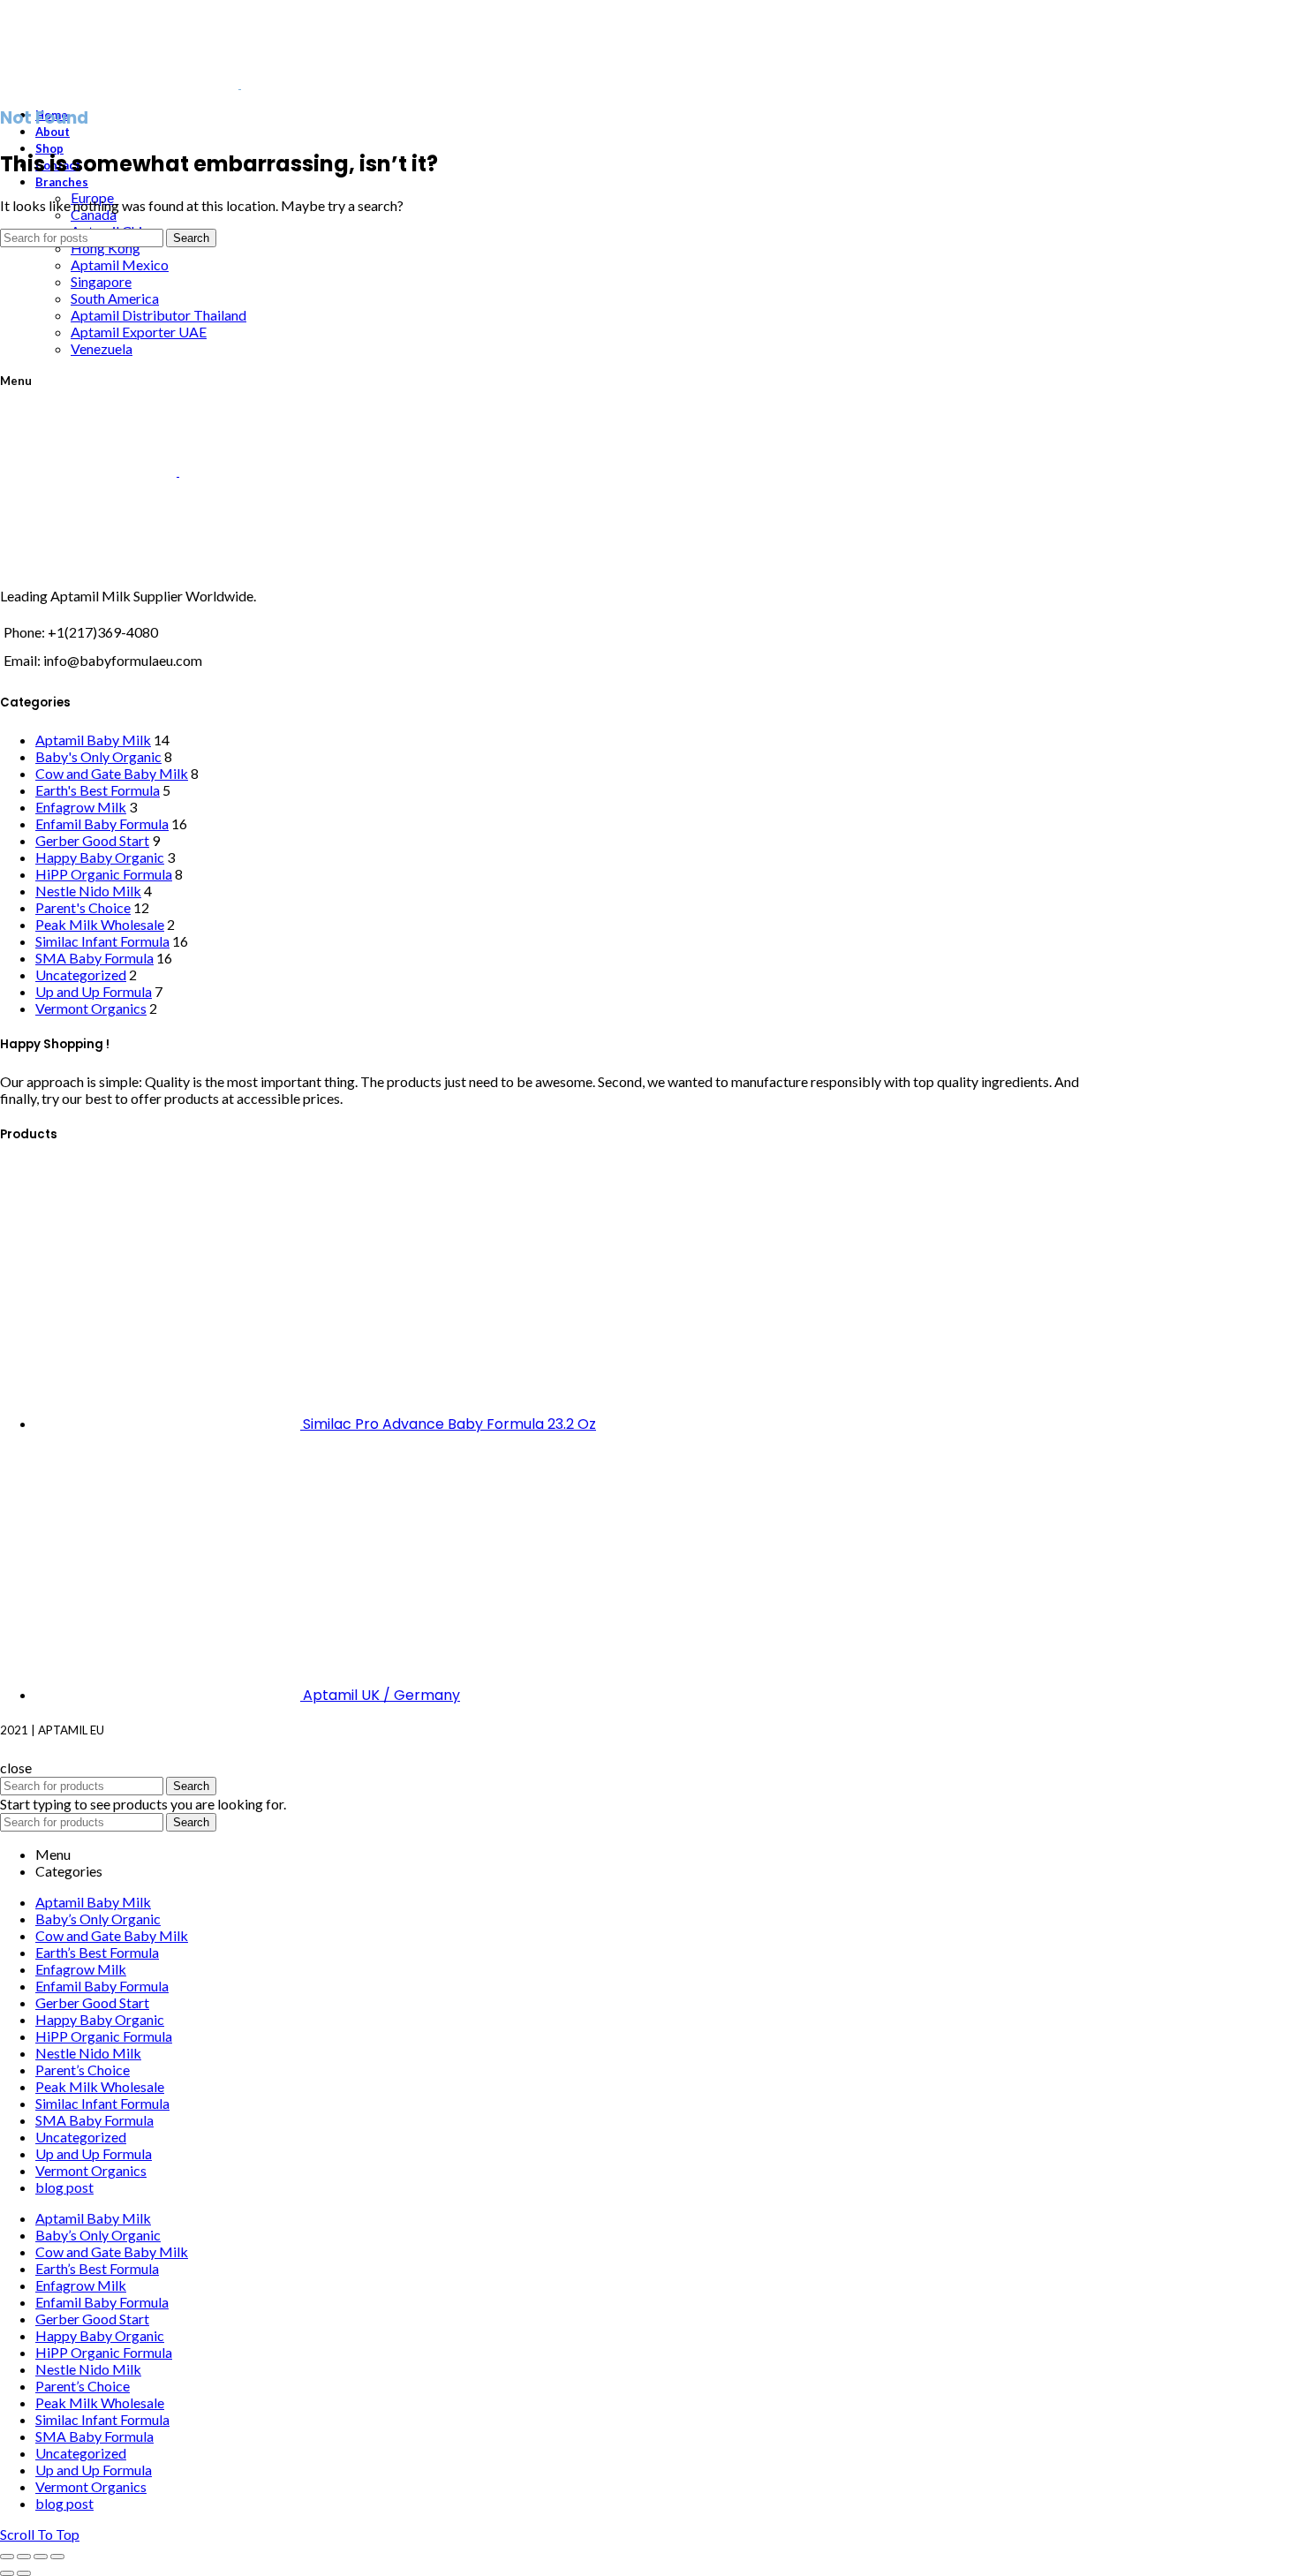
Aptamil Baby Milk (93, 740)
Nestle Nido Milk (88, 891)
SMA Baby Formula (94, 958)
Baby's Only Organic (98, 756)
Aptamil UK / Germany (381, 1695)
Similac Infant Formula (102, 941)
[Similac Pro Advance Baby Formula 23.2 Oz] (169, 1423)
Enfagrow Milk (81, 807)
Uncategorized (81, 974)
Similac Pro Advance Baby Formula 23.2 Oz (449, 1424)
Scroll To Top (40, 2534)
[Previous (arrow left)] (7, 2573)
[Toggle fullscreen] (41, 2557)
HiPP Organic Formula (104, 874)
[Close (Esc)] (7, 2557)
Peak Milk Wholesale (100, 924)
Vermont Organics (91, 1008)
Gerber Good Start (92, 840)
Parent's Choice (83, 907)
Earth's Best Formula (98, 790)
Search (191, 238)
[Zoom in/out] (57, 2557)
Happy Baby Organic (100, 857)
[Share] (24, 2557)
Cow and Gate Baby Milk (112, 773)
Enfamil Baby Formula (102, 823)
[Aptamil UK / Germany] (169, 1694)
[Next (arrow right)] (24, 2573)
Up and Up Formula (94, 991)
